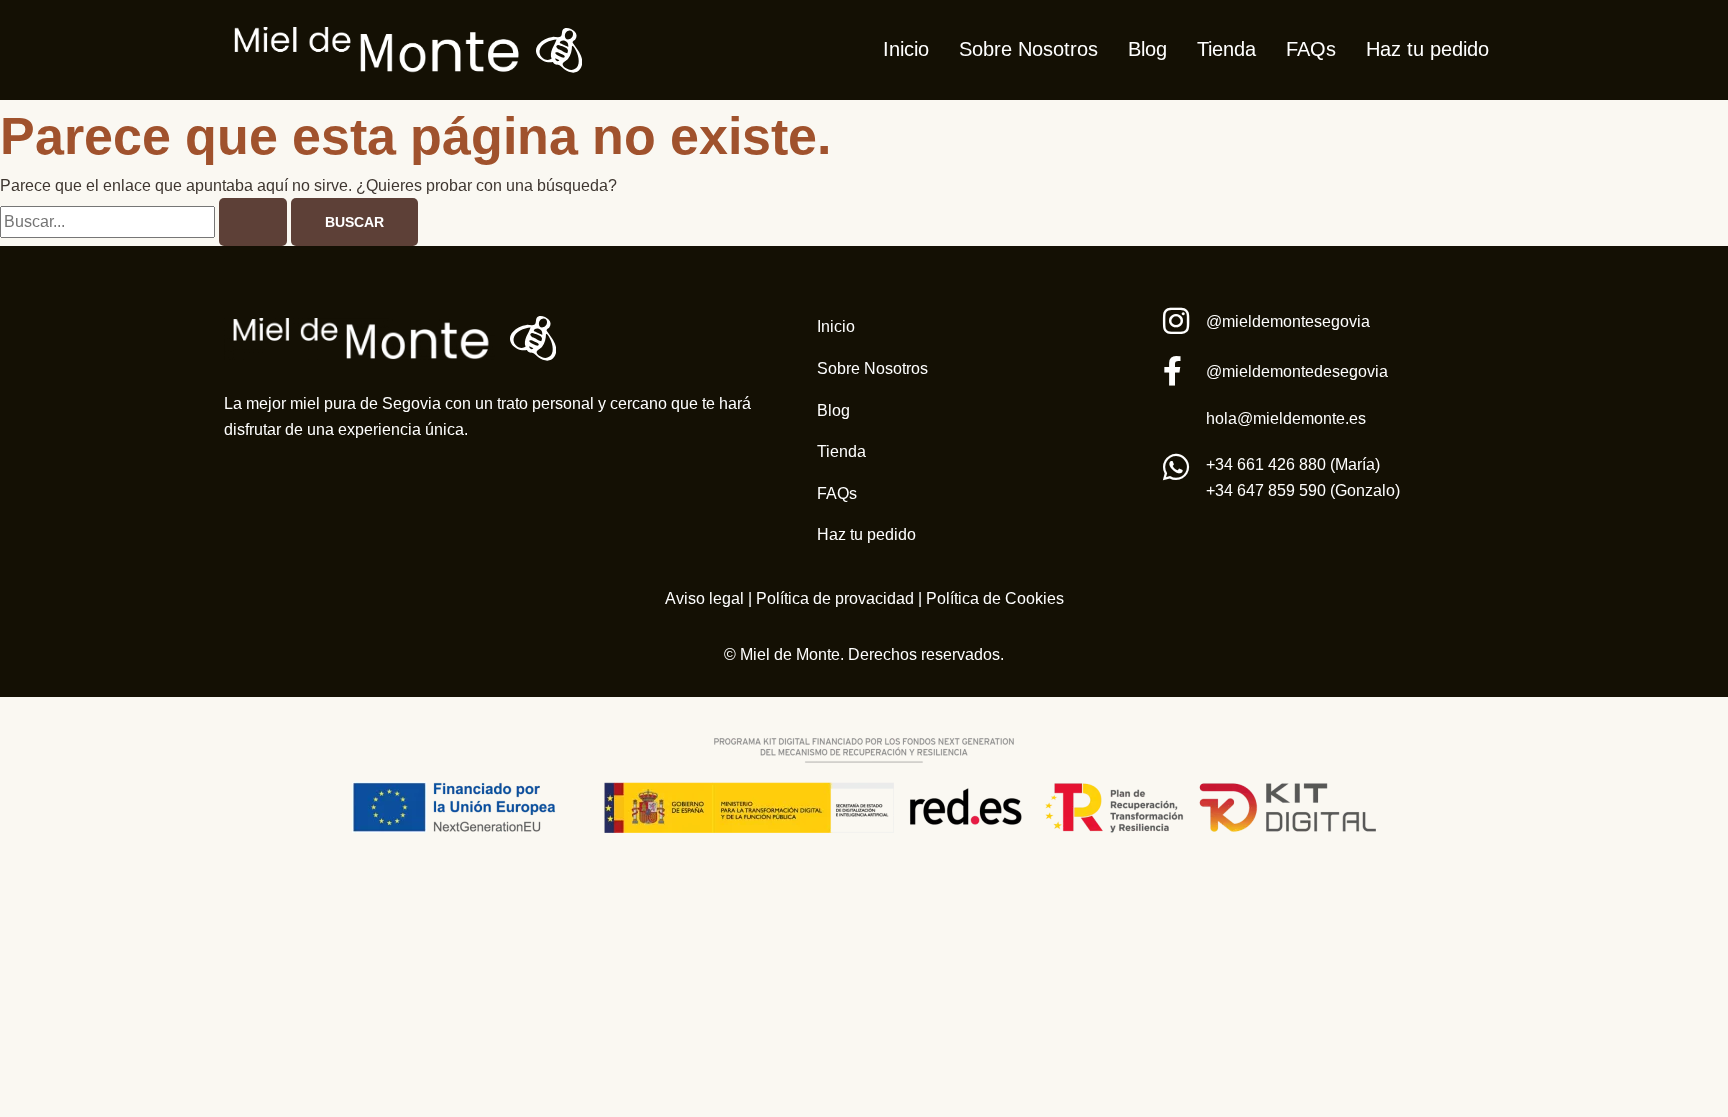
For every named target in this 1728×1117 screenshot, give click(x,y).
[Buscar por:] (145, 221)
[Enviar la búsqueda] (253, 222)
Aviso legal (704, 598)
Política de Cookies (995, 598)
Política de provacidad (833, 598)
